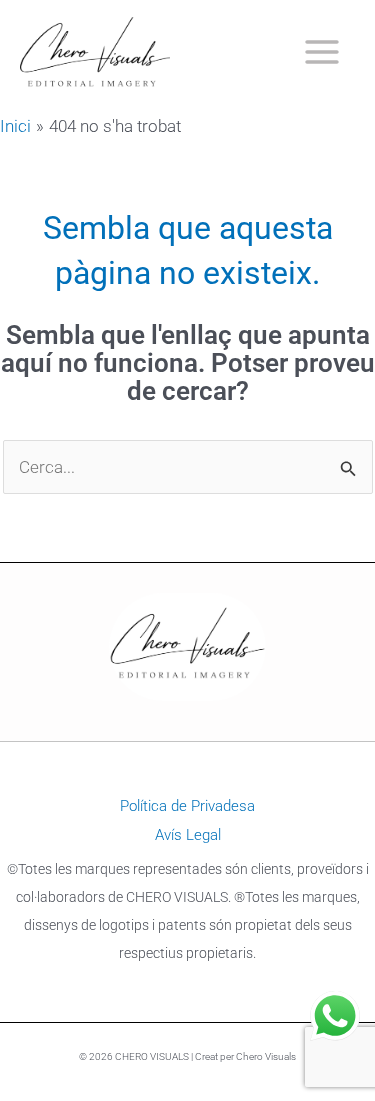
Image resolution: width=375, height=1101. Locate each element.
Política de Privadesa (187, 806)
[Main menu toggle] (323, 53)
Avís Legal (188, 835)
